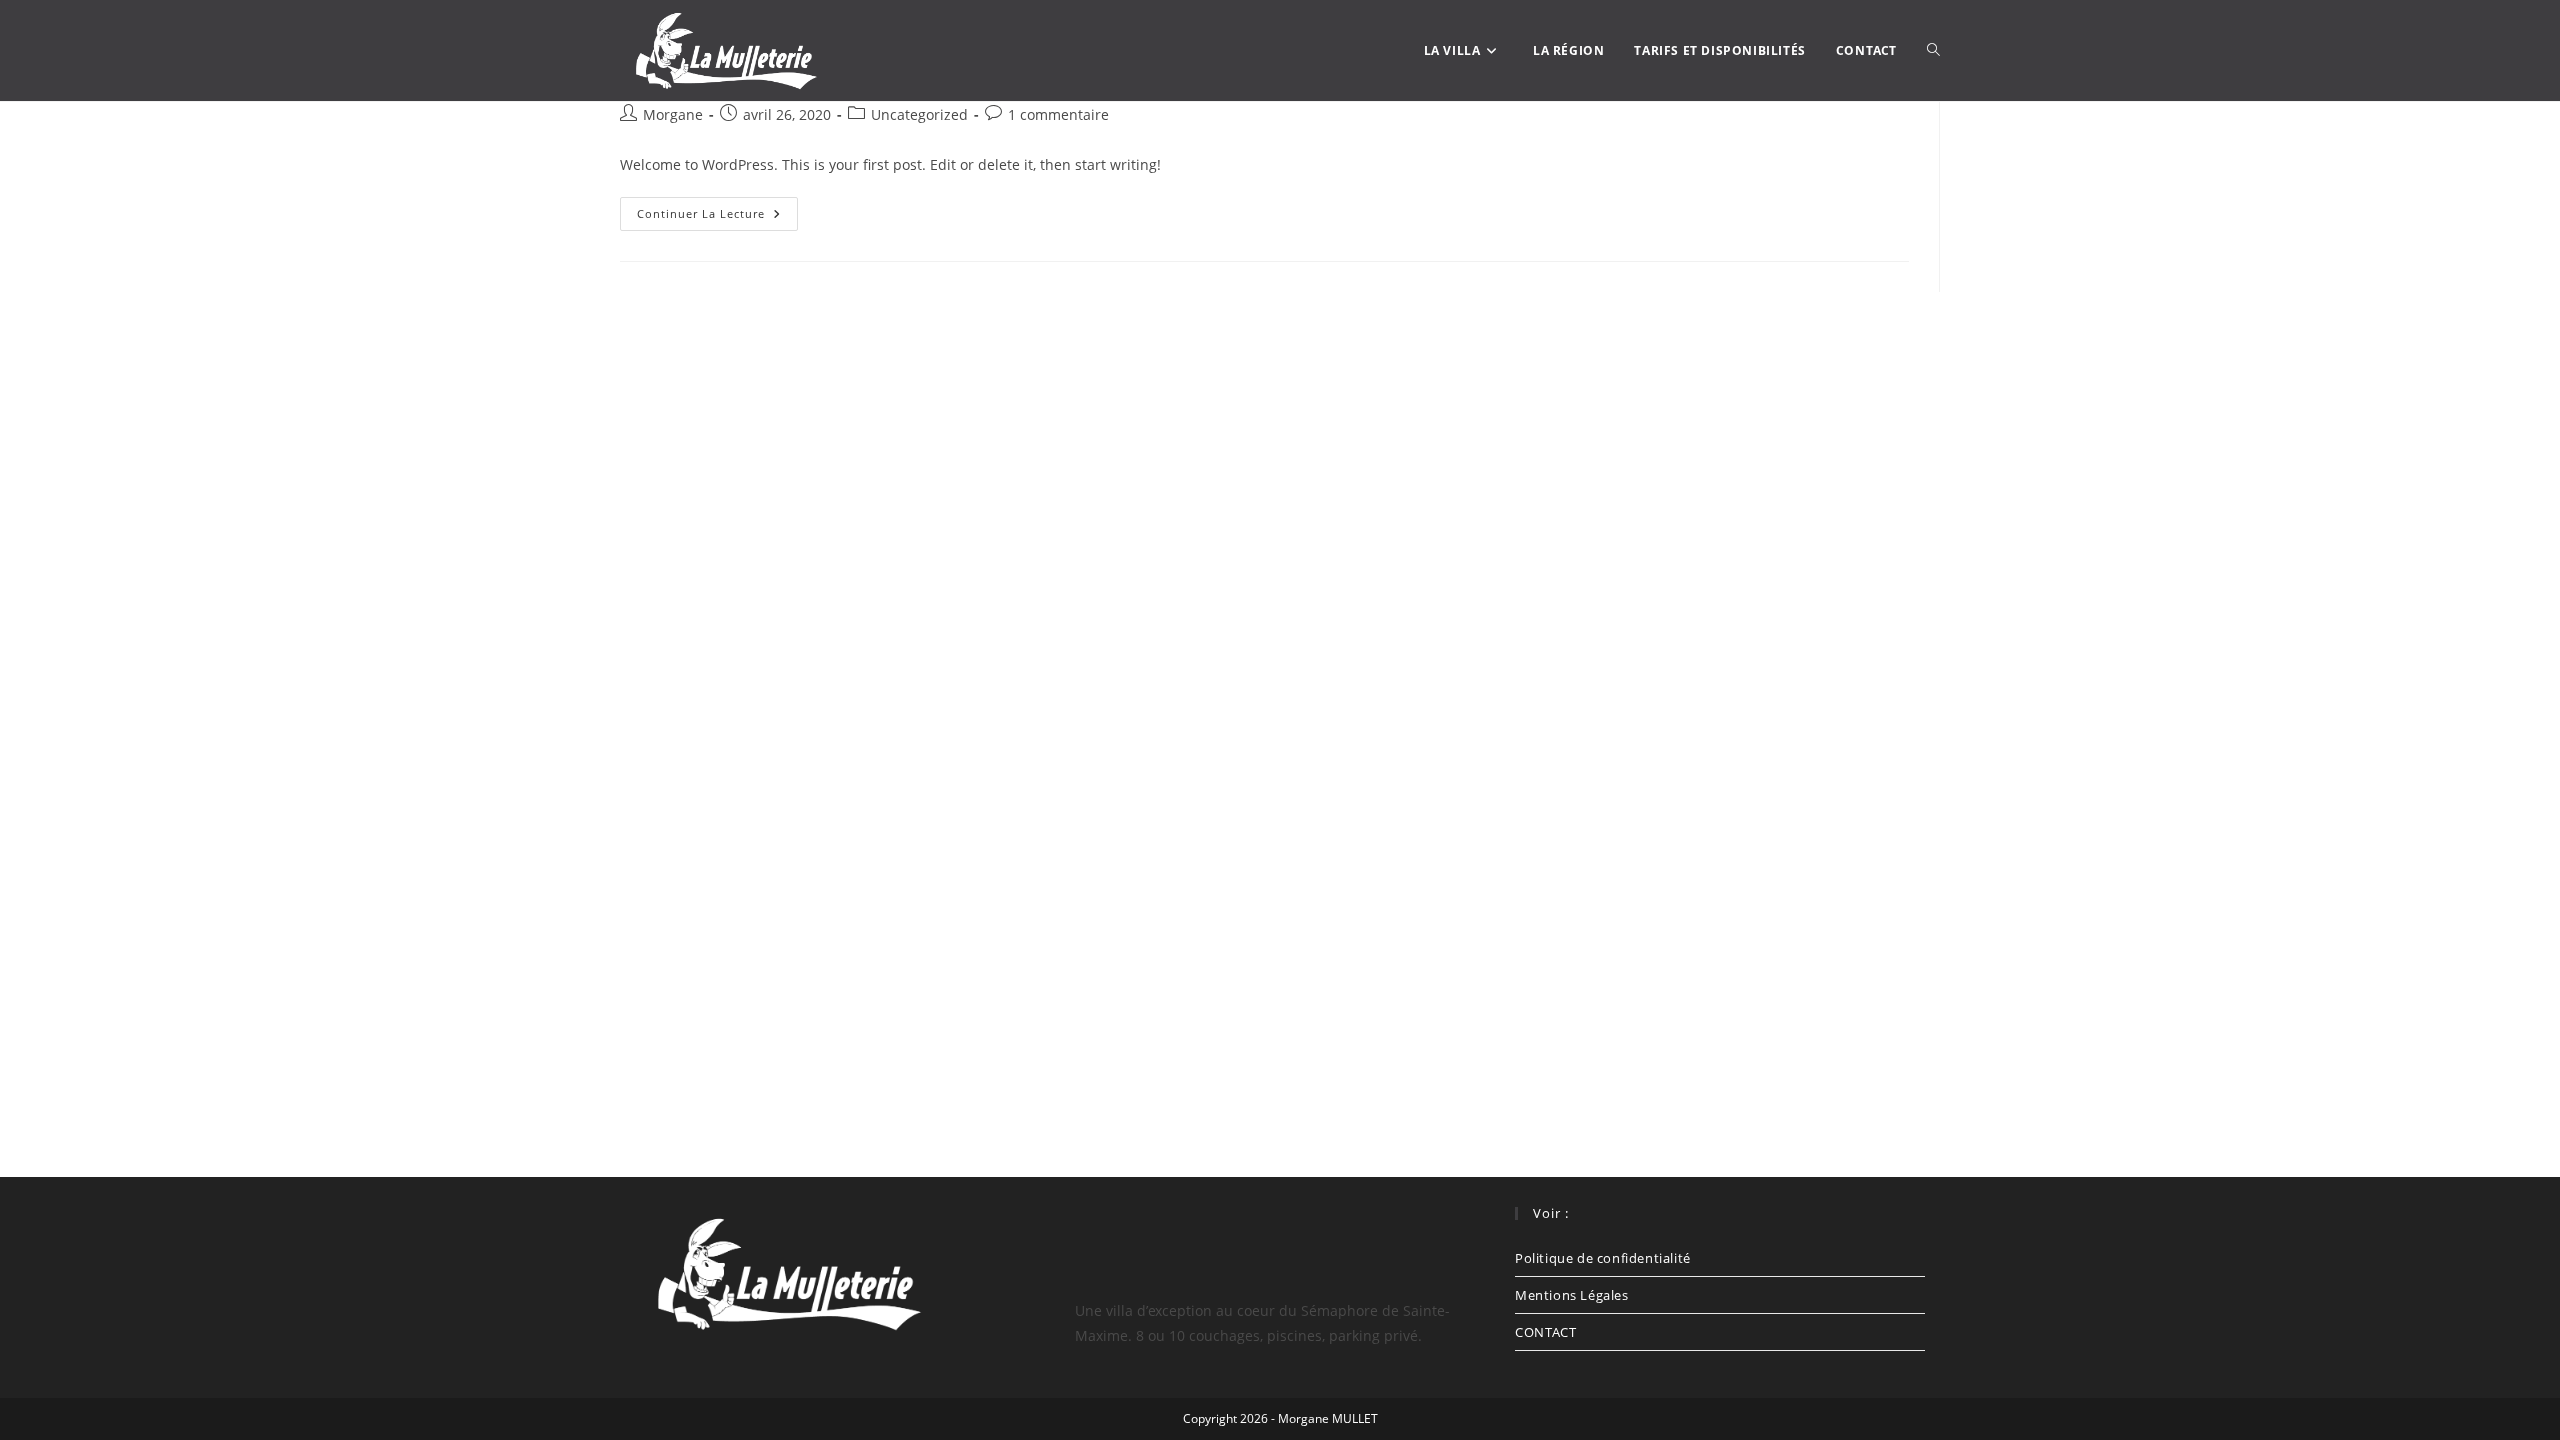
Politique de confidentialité (1603, 1258)
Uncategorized (919, 114)
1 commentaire (1058, 114)
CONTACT (1545, 1332)
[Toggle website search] (1933, 50)
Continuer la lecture (717, 209)
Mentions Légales (1572, 1295)
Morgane (673, 114)
